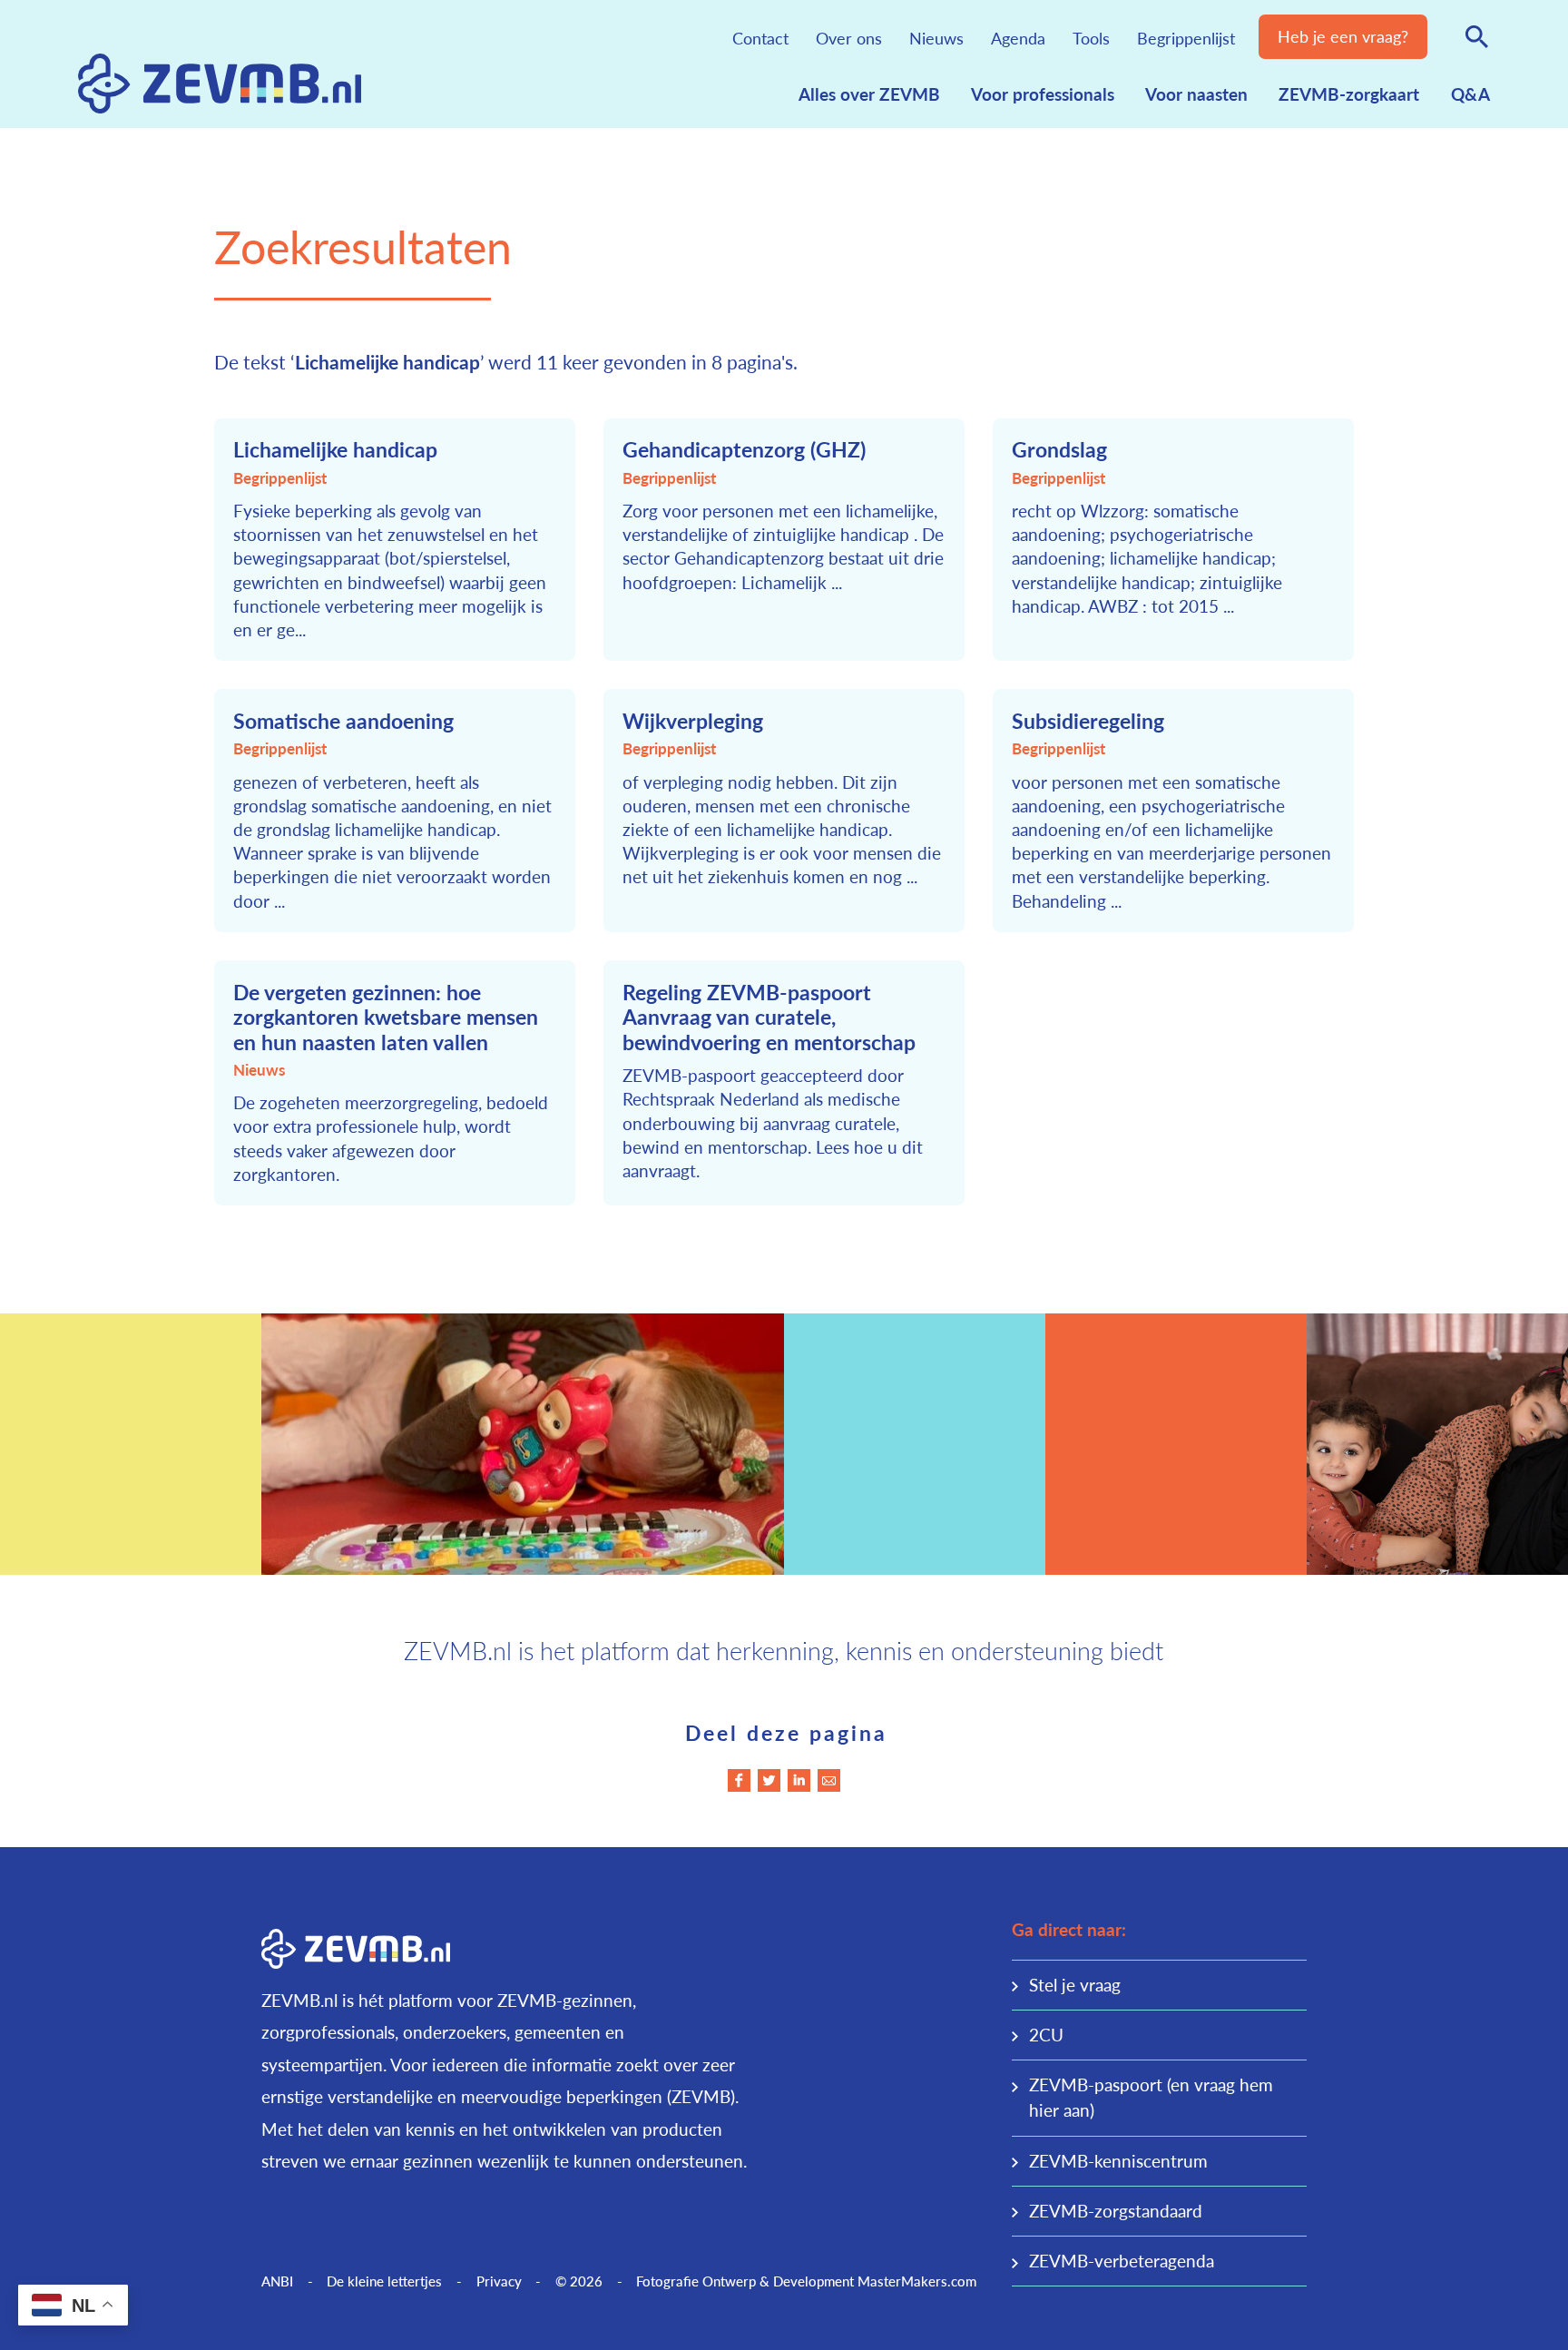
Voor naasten (1196, 94)
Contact (760, 38)
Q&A (1470, 94)
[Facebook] (739, 1780)
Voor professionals (1043, 94)
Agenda (1018, 38)
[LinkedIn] (799, 1780)
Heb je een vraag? (1343, 36)
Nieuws (936, 38)
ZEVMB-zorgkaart (1349, 94)
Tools (1091, 38)
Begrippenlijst (1186, 38)
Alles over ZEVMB (869, 94)
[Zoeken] (1476, 36)
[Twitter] (769, 1780)
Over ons (849, 38)
